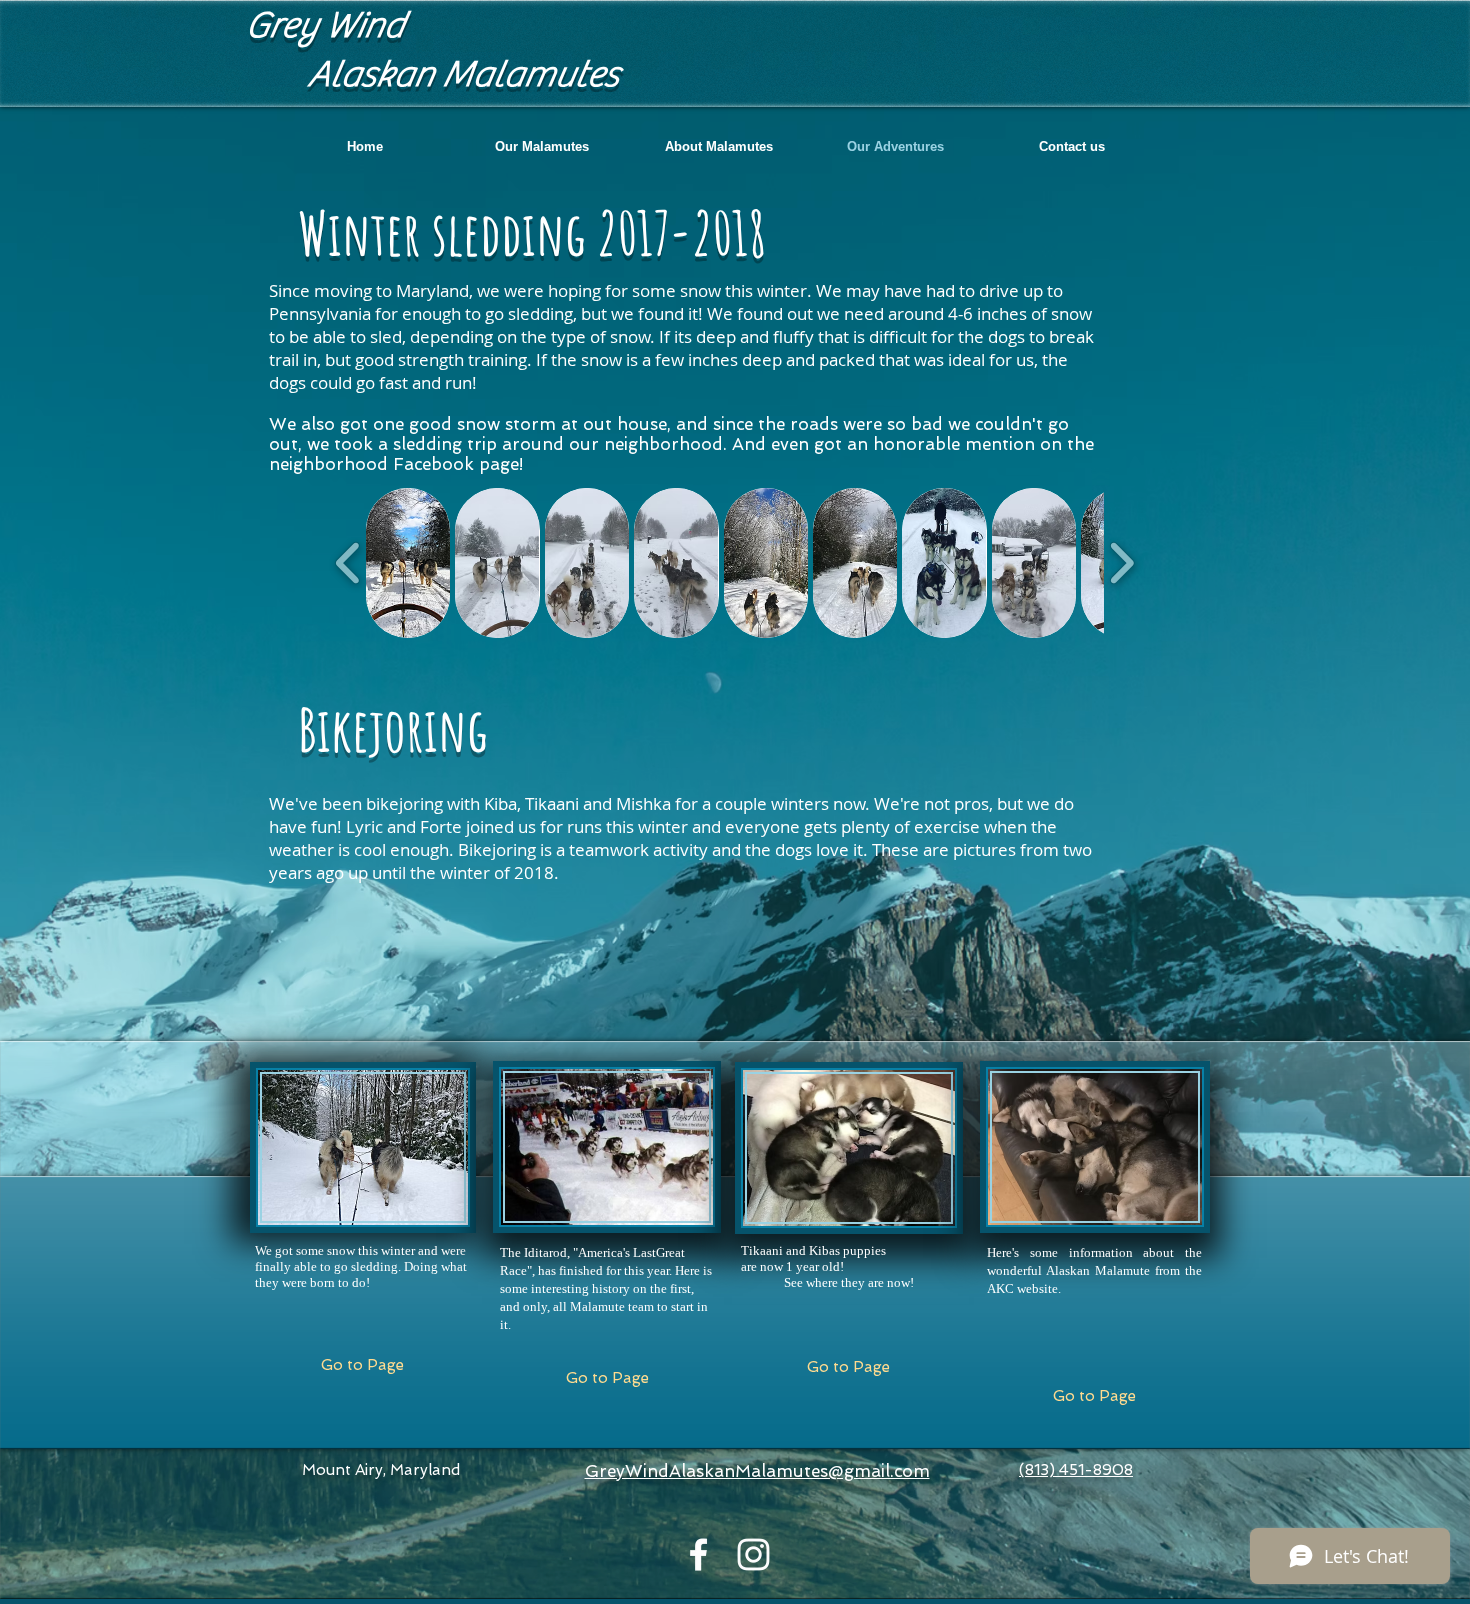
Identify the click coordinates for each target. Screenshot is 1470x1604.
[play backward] (348, 563)
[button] (541, 146)
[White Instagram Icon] (753, 1554)
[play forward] (1121, 563)
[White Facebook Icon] (698, 1554)
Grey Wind (324, 25)
